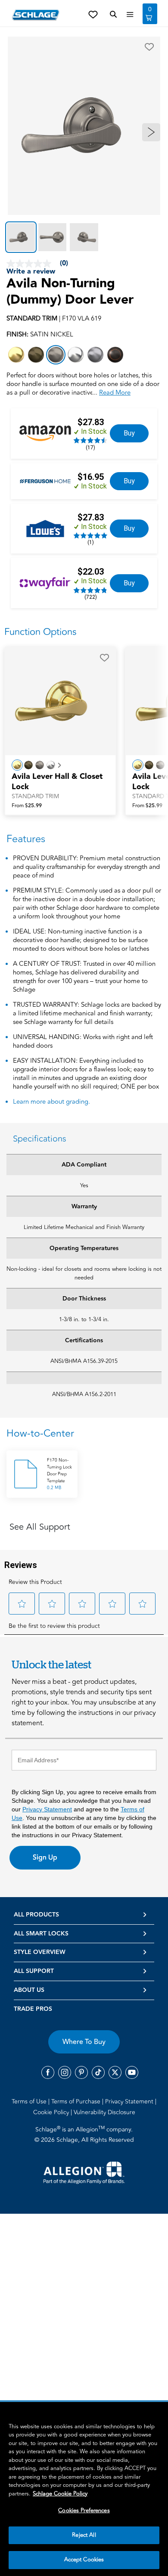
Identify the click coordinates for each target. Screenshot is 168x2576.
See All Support (40, 1527)
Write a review (31, 272)
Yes (84, 1185)
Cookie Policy (52, 2112)
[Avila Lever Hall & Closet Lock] (60, 701)
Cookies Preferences (84, 2511)
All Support (34, 1971)
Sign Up (45, 1857)
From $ (27, 806)
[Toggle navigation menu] (130, 15)
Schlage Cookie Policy (60, 2494)
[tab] (21, 237)
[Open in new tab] (84, 2172)
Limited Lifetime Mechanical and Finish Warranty (84, 1227)
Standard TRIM (35, 796)
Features (26, 839)
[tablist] (84, 237)
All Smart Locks (41, 1934)
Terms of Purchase (77, 2102)
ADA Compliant (84, 1165)
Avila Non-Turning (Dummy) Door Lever (70, 292)
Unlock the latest (51, 1664)
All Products (36, 1915)
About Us (29, 1990)
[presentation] (60, 786)
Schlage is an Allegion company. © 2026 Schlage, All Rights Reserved (84, 2134)
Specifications (40, 1139)
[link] (129, 433)
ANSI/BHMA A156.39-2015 (84, 1361)
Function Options (40, 632)
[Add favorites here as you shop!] (93, 14)
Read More (115, 393)
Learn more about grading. (51, 1102)
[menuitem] (31, 2101)
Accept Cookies (84, 2560)
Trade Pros (33, 2009)
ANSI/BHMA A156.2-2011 (84, 1394)
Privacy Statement (47, 1809)
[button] (149, 47)
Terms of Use (30, 2102)
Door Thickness (84, 1299)
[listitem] (16, 355)
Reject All (84, 2535)
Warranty (84, 1207)
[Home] (36, 15)
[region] (84, 2489)
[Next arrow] (151, 132)
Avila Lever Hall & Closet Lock (57, 782)
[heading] (84, 1434)
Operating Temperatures (84, 1248)
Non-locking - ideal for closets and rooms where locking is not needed (84, 1273)
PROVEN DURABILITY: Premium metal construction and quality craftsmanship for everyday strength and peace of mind (87, 867)
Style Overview (40, 1952)
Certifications (84, 1341)
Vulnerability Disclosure (104, 2112)
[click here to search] (113, 15)
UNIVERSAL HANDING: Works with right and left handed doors (83, 1042)
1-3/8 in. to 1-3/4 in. (84, 1319)
